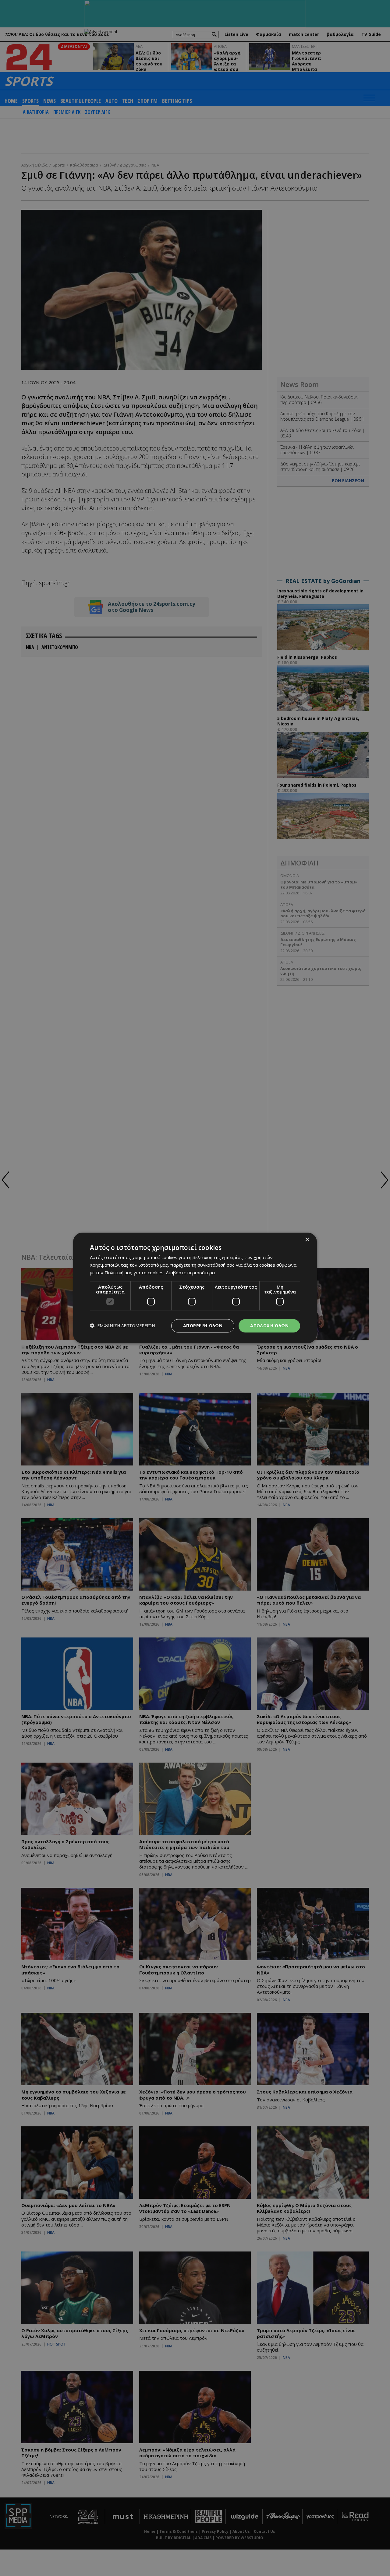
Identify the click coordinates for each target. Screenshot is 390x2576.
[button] (122, 1326)
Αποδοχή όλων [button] (269, 1326)
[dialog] (195, 1288)
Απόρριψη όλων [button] (203, 1326)
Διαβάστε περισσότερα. (191, 1272)
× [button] (307, 1240)
